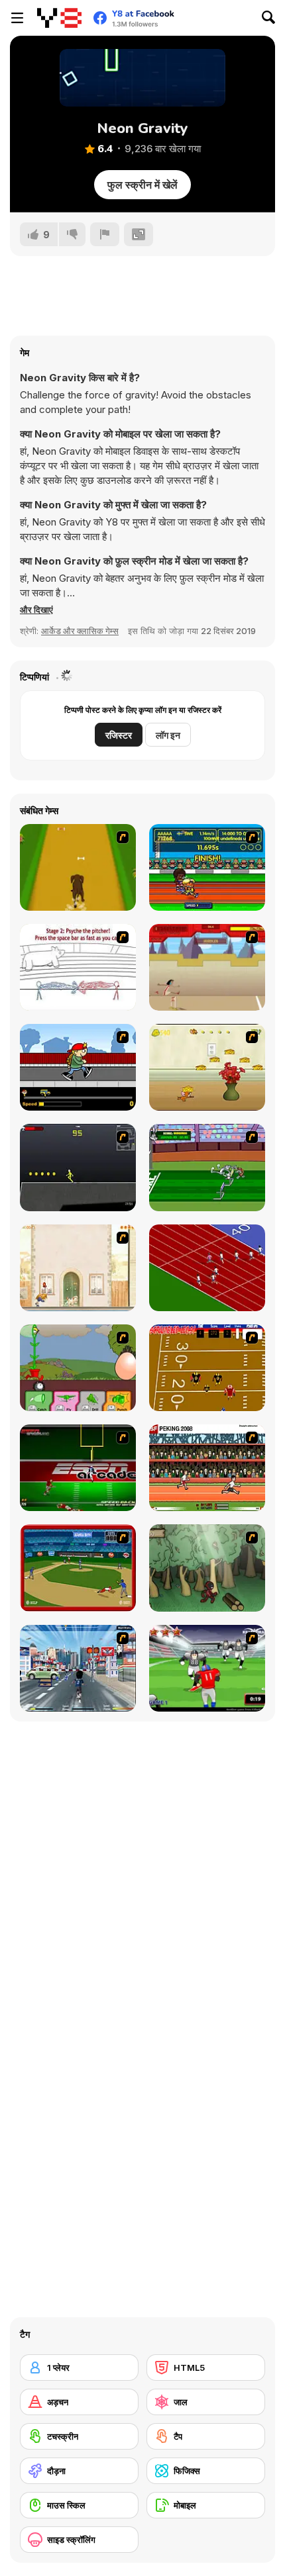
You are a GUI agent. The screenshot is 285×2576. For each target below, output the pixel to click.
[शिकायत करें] (105, 234)
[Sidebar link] (17, 18)
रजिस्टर (119, 735)
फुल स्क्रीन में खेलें (142, 185)
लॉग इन (168, 735)
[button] (36, 610)
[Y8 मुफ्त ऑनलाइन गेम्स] (59, 18)
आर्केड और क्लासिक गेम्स (80, 631)
